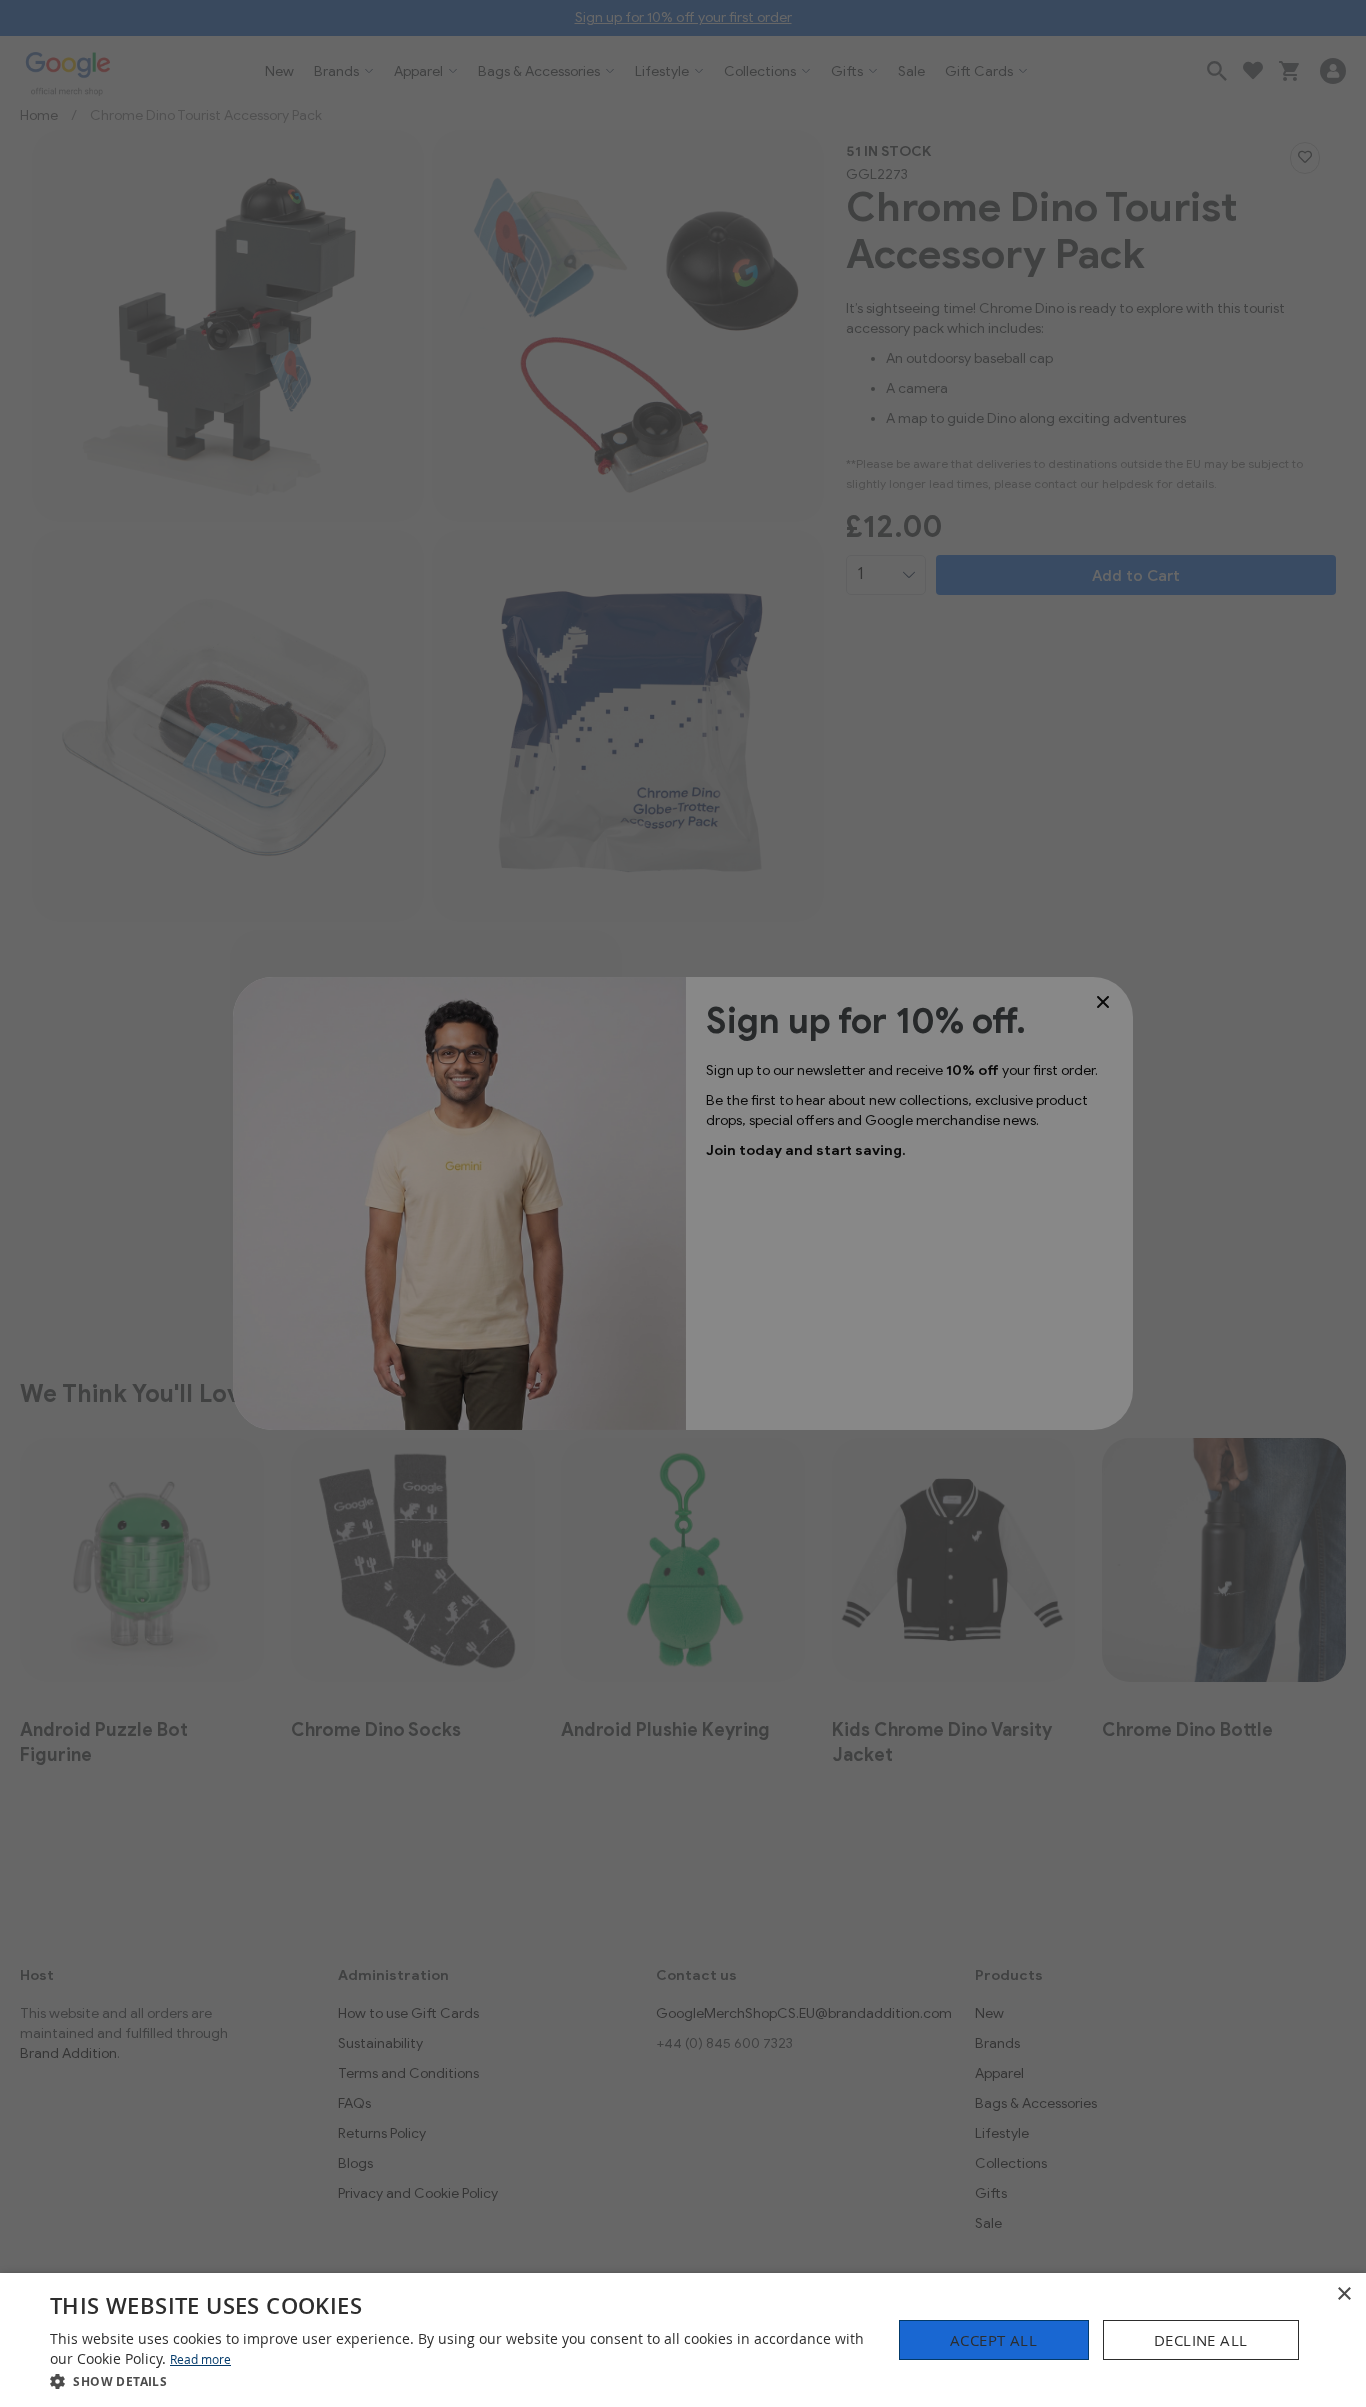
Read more (200, 2359)
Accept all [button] (993, 2340)
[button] (458, 2380)
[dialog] (683, 2340)
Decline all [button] (1200, 2340)
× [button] (1343, 2294)
